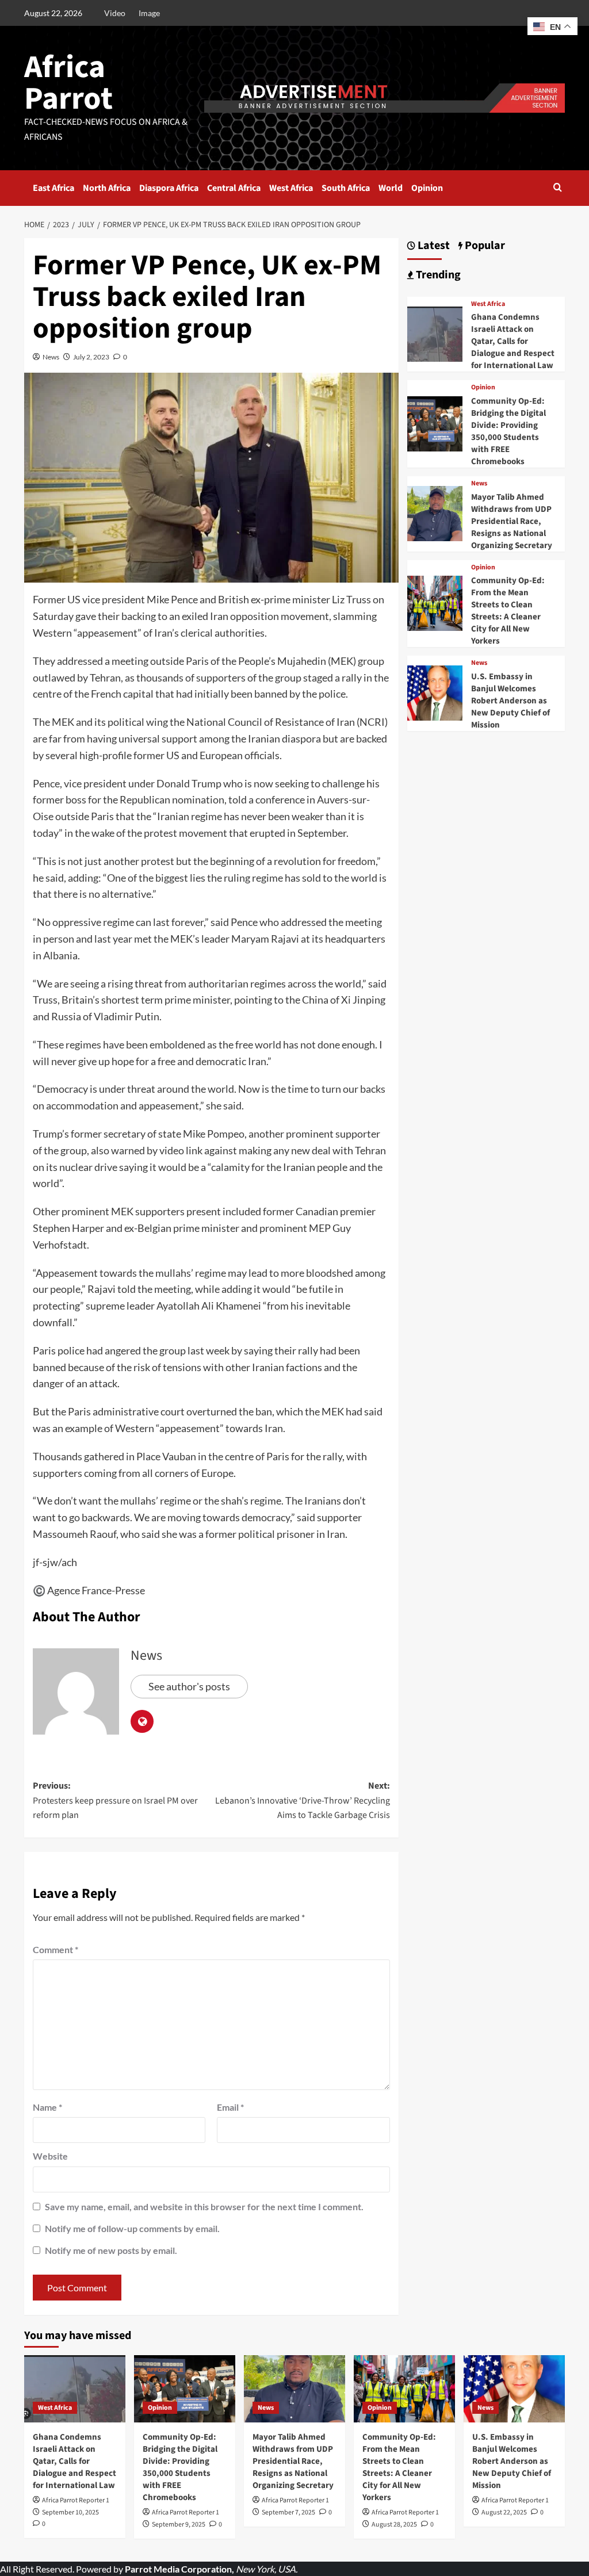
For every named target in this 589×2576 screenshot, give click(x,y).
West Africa (291, 188)
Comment (56, 1949)
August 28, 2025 (394, 2525)
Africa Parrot (68, 83)
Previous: (115, 1800)
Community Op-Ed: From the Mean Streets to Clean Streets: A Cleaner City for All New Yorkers (508, 611)
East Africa (53, 188)
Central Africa (234, 188)
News (51, 357)
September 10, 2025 (70, 2512)
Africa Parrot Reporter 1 (76, 2500)
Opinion (427, 188)
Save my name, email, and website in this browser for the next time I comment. (204, 2206)
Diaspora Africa (169, 188)
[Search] (558, 188)
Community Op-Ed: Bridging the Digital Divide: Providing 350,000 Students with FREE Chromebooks (508, 431)
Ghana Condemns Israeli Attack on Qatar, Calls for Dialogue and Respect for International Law (513, 341)
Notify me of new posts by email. (111, 2250)
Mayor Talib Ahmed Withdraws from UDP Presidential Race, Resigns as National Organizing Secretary (512, 521)
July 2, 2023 (91, 357)
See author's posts (189, 1686)
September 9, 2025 (179, 2525)
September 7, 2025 (288, 2512)
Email (230, 2107)
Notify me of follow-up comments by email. (132, 2228)
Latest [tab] (433, 246)
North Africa (107, 188)
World (391, 188)
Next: (302, 1800)
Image (149, 13)
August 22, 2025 (504, 2512)
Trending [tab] (437, 275)
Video (115, 13)
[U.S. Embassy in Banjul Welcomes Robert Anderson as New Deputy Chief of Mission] (435, 692)
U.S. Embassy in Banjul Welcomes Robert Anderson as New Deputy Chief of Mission (510, 701)
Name (47, 2107)
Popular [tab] (484, 246)
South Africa (346, 188)
